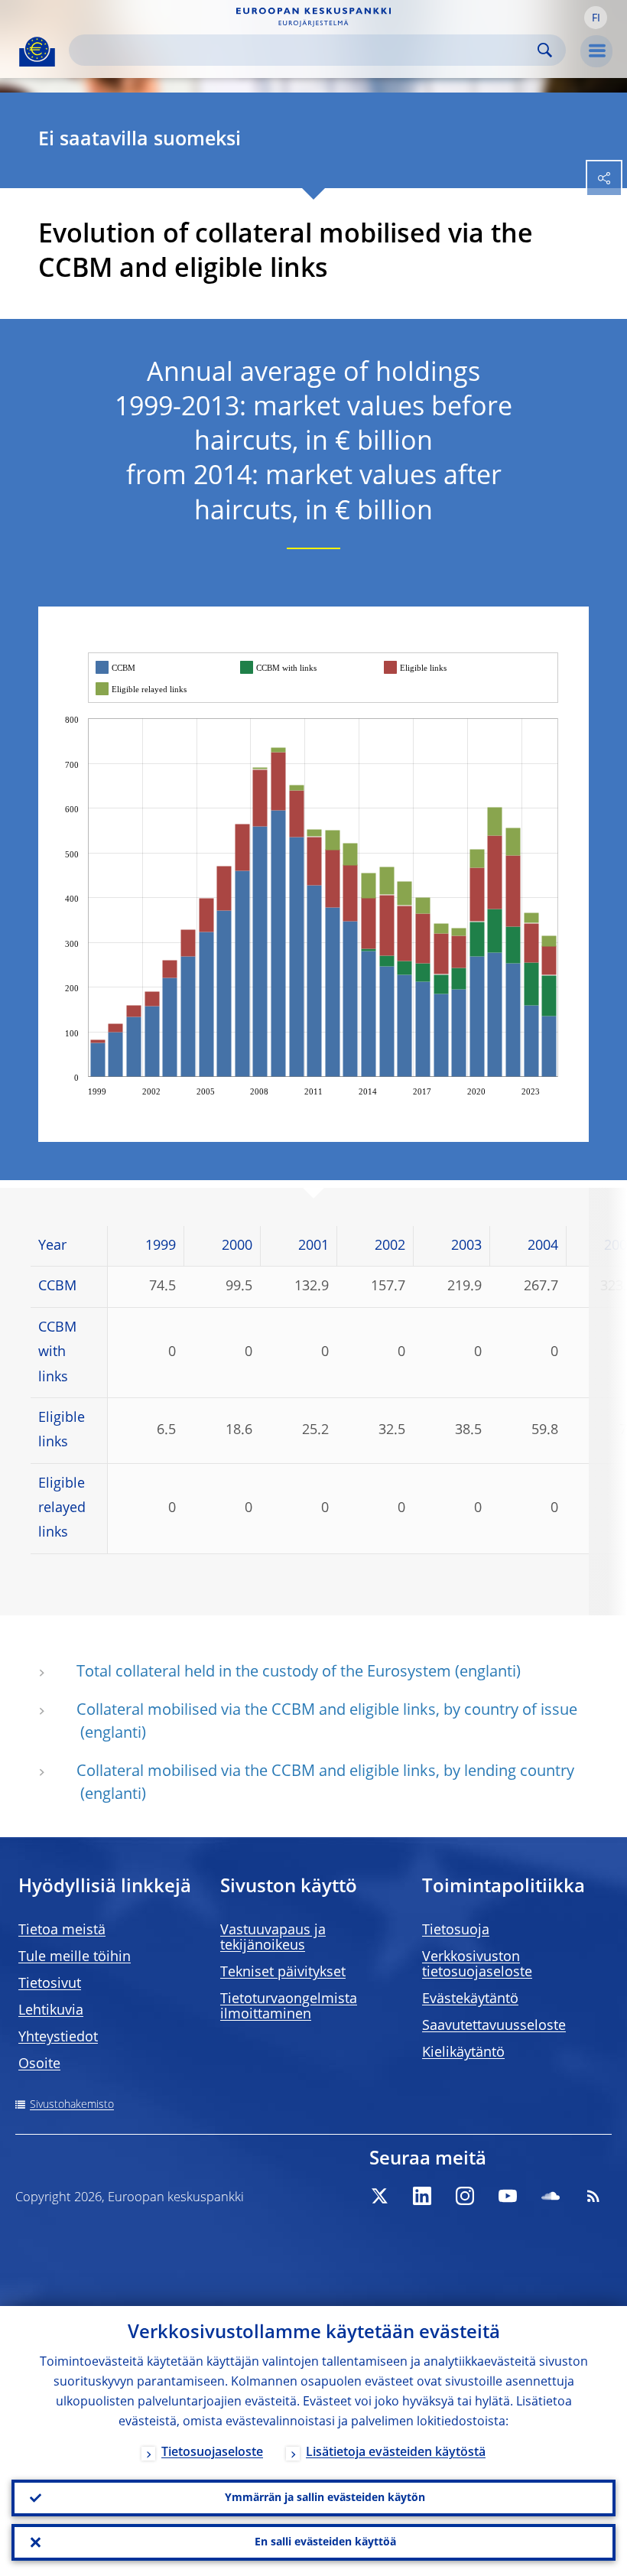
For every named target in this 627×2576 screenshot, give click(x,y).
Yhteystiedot (58, 2038)
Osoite (39, 2064)
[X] (379, 2196)
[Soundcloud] (551, 2196)
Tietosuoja (456, 1930)
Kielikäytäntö (463, 2053)
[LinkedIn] (422, 2196)
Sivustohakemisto (72, 2105)
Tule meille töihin (75, 1957)
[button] (596, 18)
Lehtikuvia (51, 2011)
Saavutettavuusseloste (494, 2026)
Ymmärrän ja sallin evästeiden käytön (325, 2498)
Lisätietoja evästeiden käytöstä (396, 2453)
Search (545, 50)
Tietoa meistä (62, 1930)
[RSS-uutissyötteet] (593, 2196)
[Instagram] (465, 2196)
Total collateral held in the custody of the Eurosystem (264, 1673)
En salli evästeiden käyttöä (325, 2542)
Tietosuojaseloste (212, 2453)
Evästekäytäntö (470, 1999)
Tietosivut (50, 1984)
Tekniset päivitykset (283, 1973)
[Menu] (596, 51)
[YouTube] (508, 2196)
